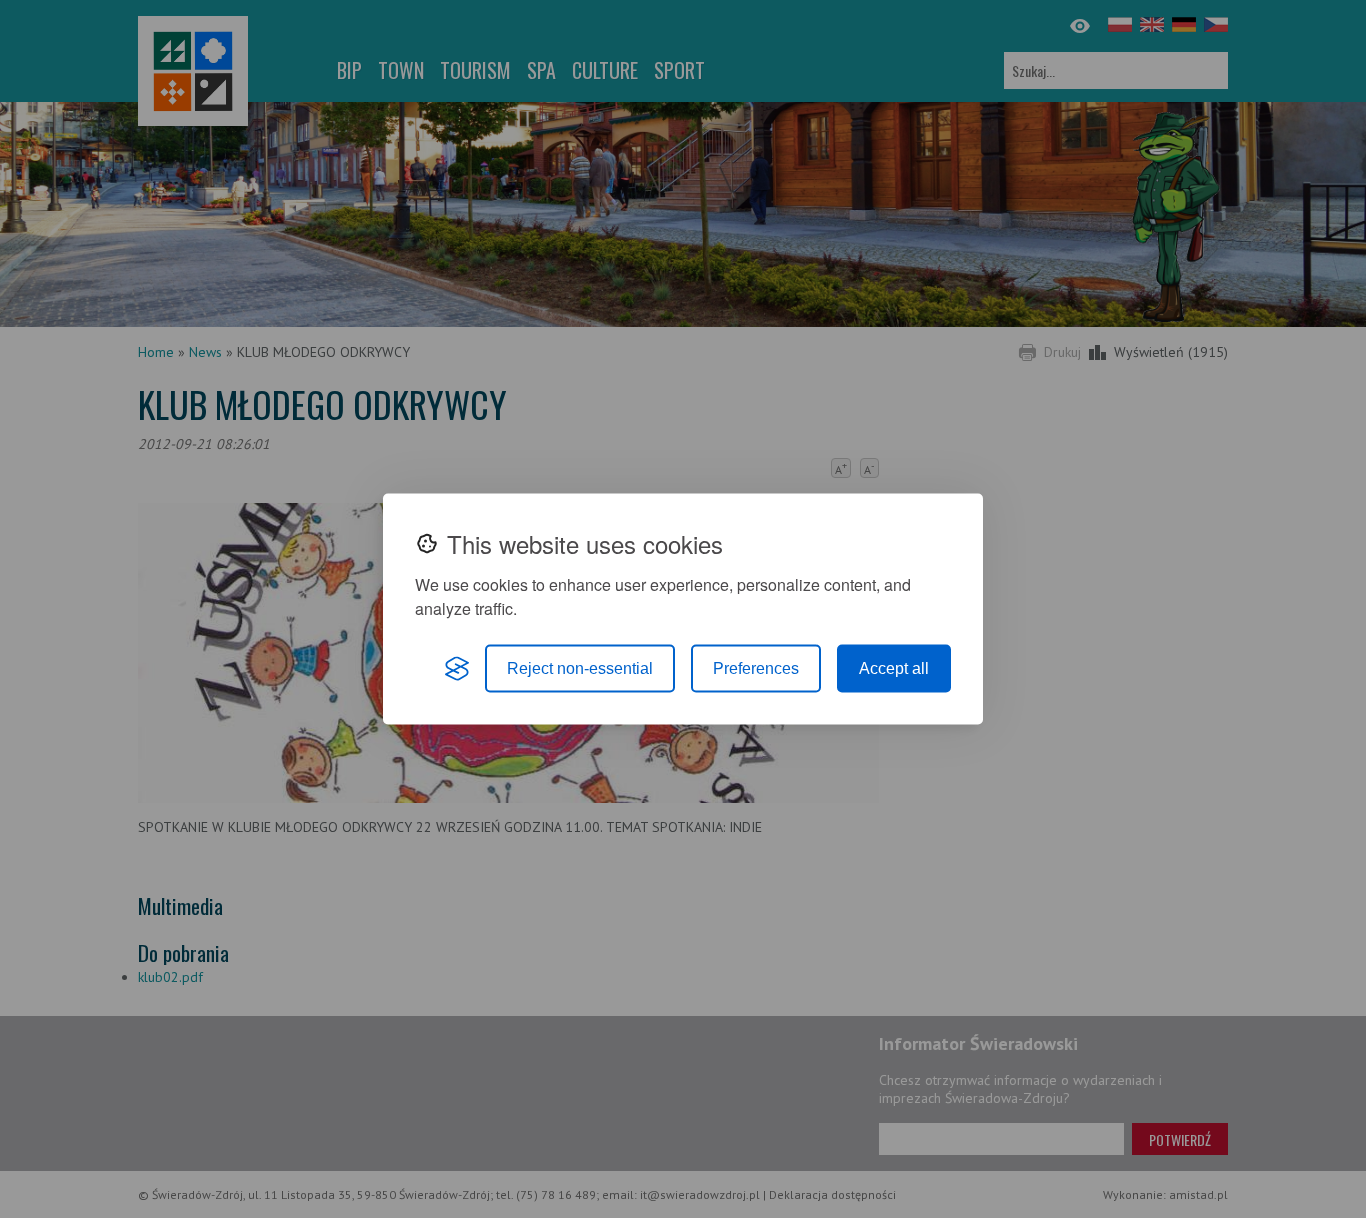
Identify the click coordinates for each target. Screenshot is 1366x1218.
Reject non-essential (580, 668)
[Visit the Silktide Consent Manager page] (457, 669)
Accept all (894, 668)
